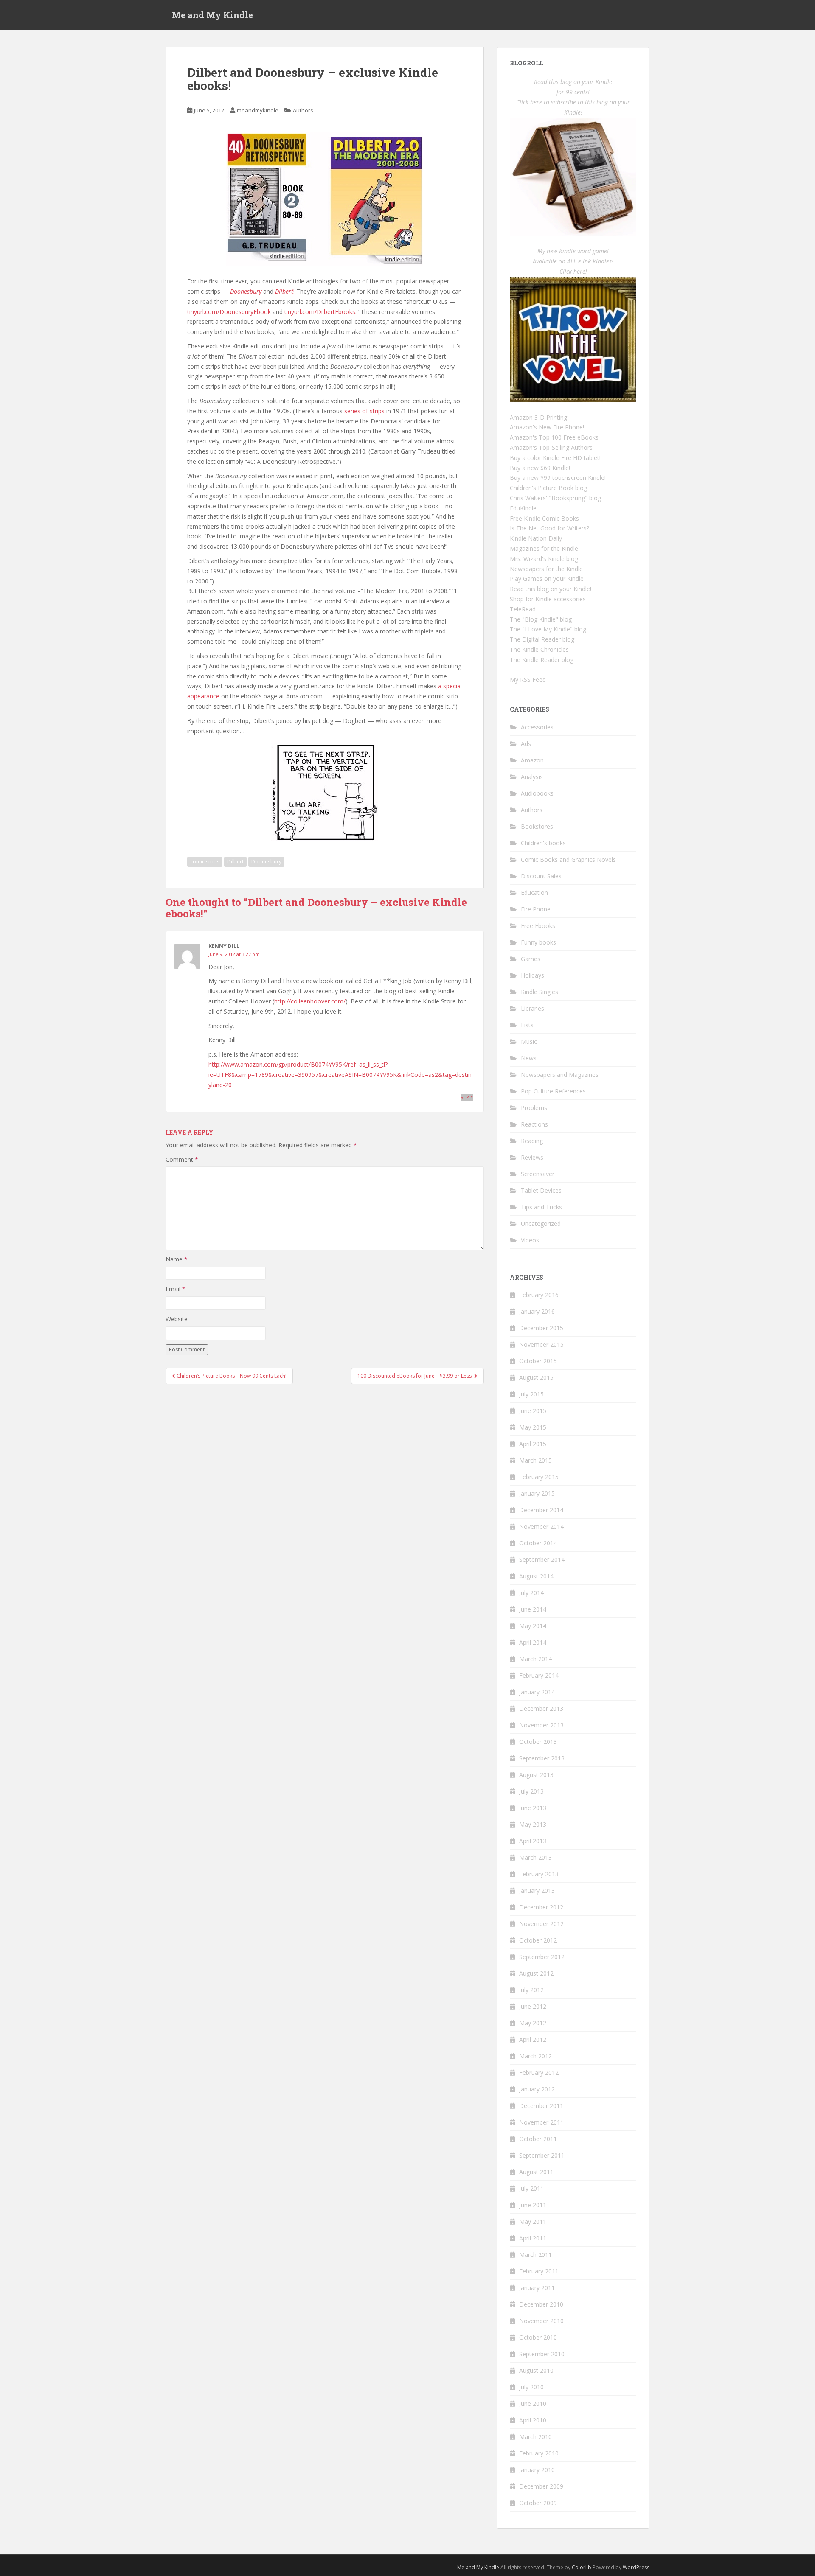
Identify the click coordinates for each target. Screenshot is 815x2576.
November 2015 (541, 1344)
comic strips (205, 862)
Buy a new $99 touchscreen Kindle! (558, 478)
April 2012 (533, 2039)
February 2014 (539, 1675)
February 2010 (539, 2453)
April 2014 (533, 1642)
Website (177, 1319)
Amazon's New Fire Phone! (547, 427)
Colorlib (582, 2567)
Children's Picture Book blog (548, 488)
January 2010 (537, 2470)
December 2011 (541, 2106)
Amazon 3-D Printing (538, 417)
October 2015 (538, 1361)
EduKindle (523, 508)
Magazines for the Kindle (544, 548)
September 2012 (542, 1957)
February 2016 (539, 1295)
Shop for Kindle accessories (548, 599)
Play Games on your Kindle (547, 579)
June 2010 (533, 2404)
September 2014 (542, 1560)
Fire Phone (536, 909)
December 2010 (541, 2304)
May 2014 (533, 1626)
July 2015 (531, 1394)
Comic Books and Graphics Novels (568, 859)
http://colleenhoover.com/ (310, 1001)
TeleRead (523, 609)
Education (534, 893)
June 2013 (533, 1808)
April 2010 (533, 2420)
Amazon (532, 760)
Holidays (533, 975)
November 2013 (541, 1725)
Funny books (538, 942)
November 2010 (541, 2321)
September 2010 (542, 2354)
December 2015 (541, 1328)
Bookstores (537, 826)
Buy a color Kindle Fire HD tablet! (555, 458)
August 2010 (536, 2370)
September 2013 (542, 1758)
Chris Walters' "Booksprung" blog (555, 498)
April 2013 (533, 1841)
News (529, 1058)
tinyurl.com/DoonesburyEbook (229, 312)
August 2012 (536, 1973)
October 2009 (538, 2503)
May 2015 (533, 1427)
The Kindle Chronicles (539, 649)
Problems (534, 1108)
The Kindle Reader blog (542, 660)
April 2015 (533, 1444)
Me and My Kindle (212, 15)
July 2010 (531, 2387)
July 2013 (531, 1791)
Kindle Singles (540, 992)
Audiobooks (537, 793)
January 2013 (537, 1891)
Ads (526, 744)
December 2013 (541, 1708)
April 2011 (533, 2238)
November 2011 (541, 2122)
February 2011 (539, 2271)
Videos (530, 1240)
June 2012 (533, 2006)
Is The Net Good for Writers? (549, 528)
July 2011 (531, 2188)
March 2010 (535, 2437)
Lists (527, 1025)
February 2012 (539, 2073)
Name (177, 1259)
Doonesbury (266, 862)
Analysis (532, 777)
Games (531, 959)
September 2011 (542, 2155)
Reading (532, 1141)
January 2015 (537, 1493)
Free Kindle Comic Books (544, 518)
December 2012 (541, 1907)
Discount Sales (541, 876)
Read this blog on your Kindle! (551, 589)
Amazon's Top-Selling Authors (551, 447)
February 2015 (539, 1477)
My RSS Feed (528, 680)
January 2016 (537, 1311)
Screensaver (538, 1174)
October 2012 (538, 1940)
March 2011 (535, 2255)
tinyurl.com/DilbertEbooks (320, 312)
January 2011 (537, 2288)
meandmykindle (258, 110)
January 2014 (537, 1692)
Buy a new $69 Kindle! (540, 468)
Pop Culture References (553, 1091)
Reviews (532, 1157)
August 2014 (536, 1576)
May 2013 (533, 1824)
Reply (467, 1097)
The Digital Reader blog (542, 639)
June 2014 (533, 1609)
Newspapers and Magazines (560, 1075)
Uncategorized (541, 1224)
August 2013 (536, 1775)
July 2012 (531, 1990)
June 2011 (533, 2205)
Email (176, 1289)
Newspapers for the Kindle (546, 569)
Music (529, 1041)
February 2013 (539, 1874)
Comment (182, 1159)
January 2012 (537, 2089)
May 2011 (533, 2221)
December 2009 (541, 2486)
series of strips (364, 411)
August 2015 (536, 1378)
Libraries (533, 1008)
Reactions (534, 1124)
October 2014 (538, 1543)
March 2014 (535, 1659)
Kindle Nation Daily (536, 538)
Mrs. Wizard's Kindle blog (544, 559)
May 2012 (533, 2023)
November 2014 (541, 1526)
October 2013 (538, 1742)
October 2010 (538, 2337)
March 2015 (535, 1460)
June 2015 (533, 1411)
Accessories (537, 727)
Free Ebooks (538, 926)
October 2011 (538, 2139)
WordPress (636, 2567)
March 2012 (535, 2056)
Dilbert (235, 862)
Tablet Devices (541, 1190)
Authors (303, 110)
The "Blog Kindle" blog (541, 619)
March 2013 (535, 1857)
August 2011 (536, 2172)
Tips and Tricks (541, 1207)
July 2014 (531, 1593)
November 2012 (541, 1924)
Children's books (543, 843)
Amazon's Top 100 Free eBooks (554, 437)
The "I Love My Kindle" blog (548, 629)
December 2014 (541, 1510)
